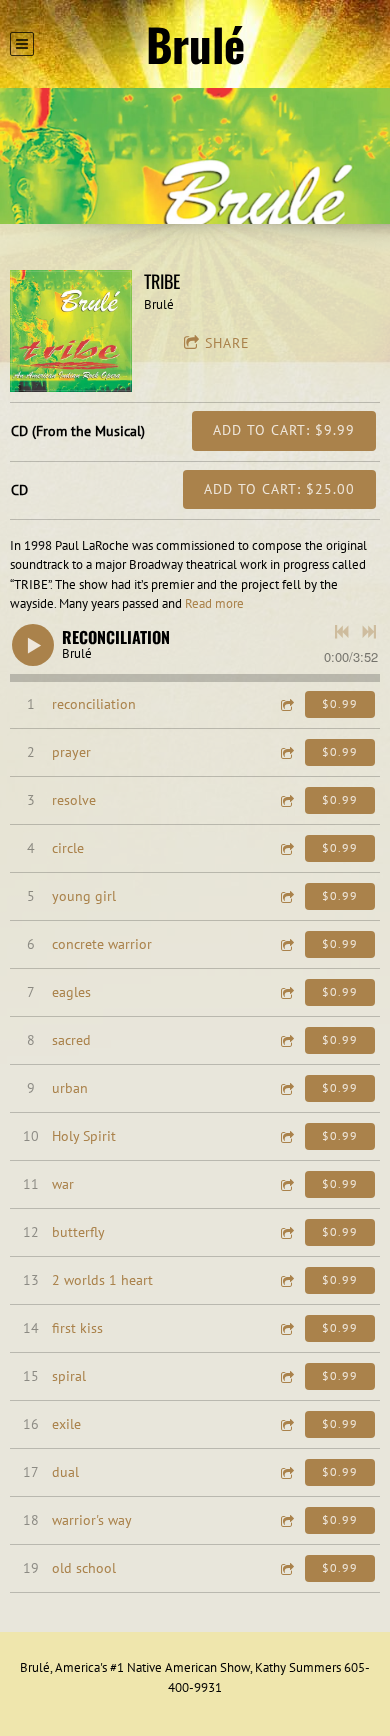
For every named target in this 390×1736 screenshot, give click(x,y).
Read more (214, 603)
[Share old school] (286, 1568)
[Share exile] (286, 1424)
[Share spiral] (286, 1376)
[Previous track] (342, 632)
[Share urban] (286, 1088)
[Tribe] (71, 331)
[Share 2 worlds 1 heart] (286, 1280)
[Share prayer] (286, 752)
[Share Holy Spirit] (286, 1136)
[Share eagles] (286, 992)
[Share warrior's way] (286, 1520)
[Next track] (369, 632)
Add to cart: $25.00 (279, 489)
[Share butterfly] (286, 1232)
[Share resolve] (286, 800)
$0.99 (340, 703)
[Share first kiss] (286, 1328)
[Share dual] (286, 1472)
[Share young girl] (286, 896)
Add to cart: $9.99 (284, 430)
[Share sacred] (286, 1040)
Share (227, 343)
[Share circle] (286, 848)
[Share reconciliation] (286, 704)
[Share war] (286, 1184)
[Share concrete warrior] (286, 944)
